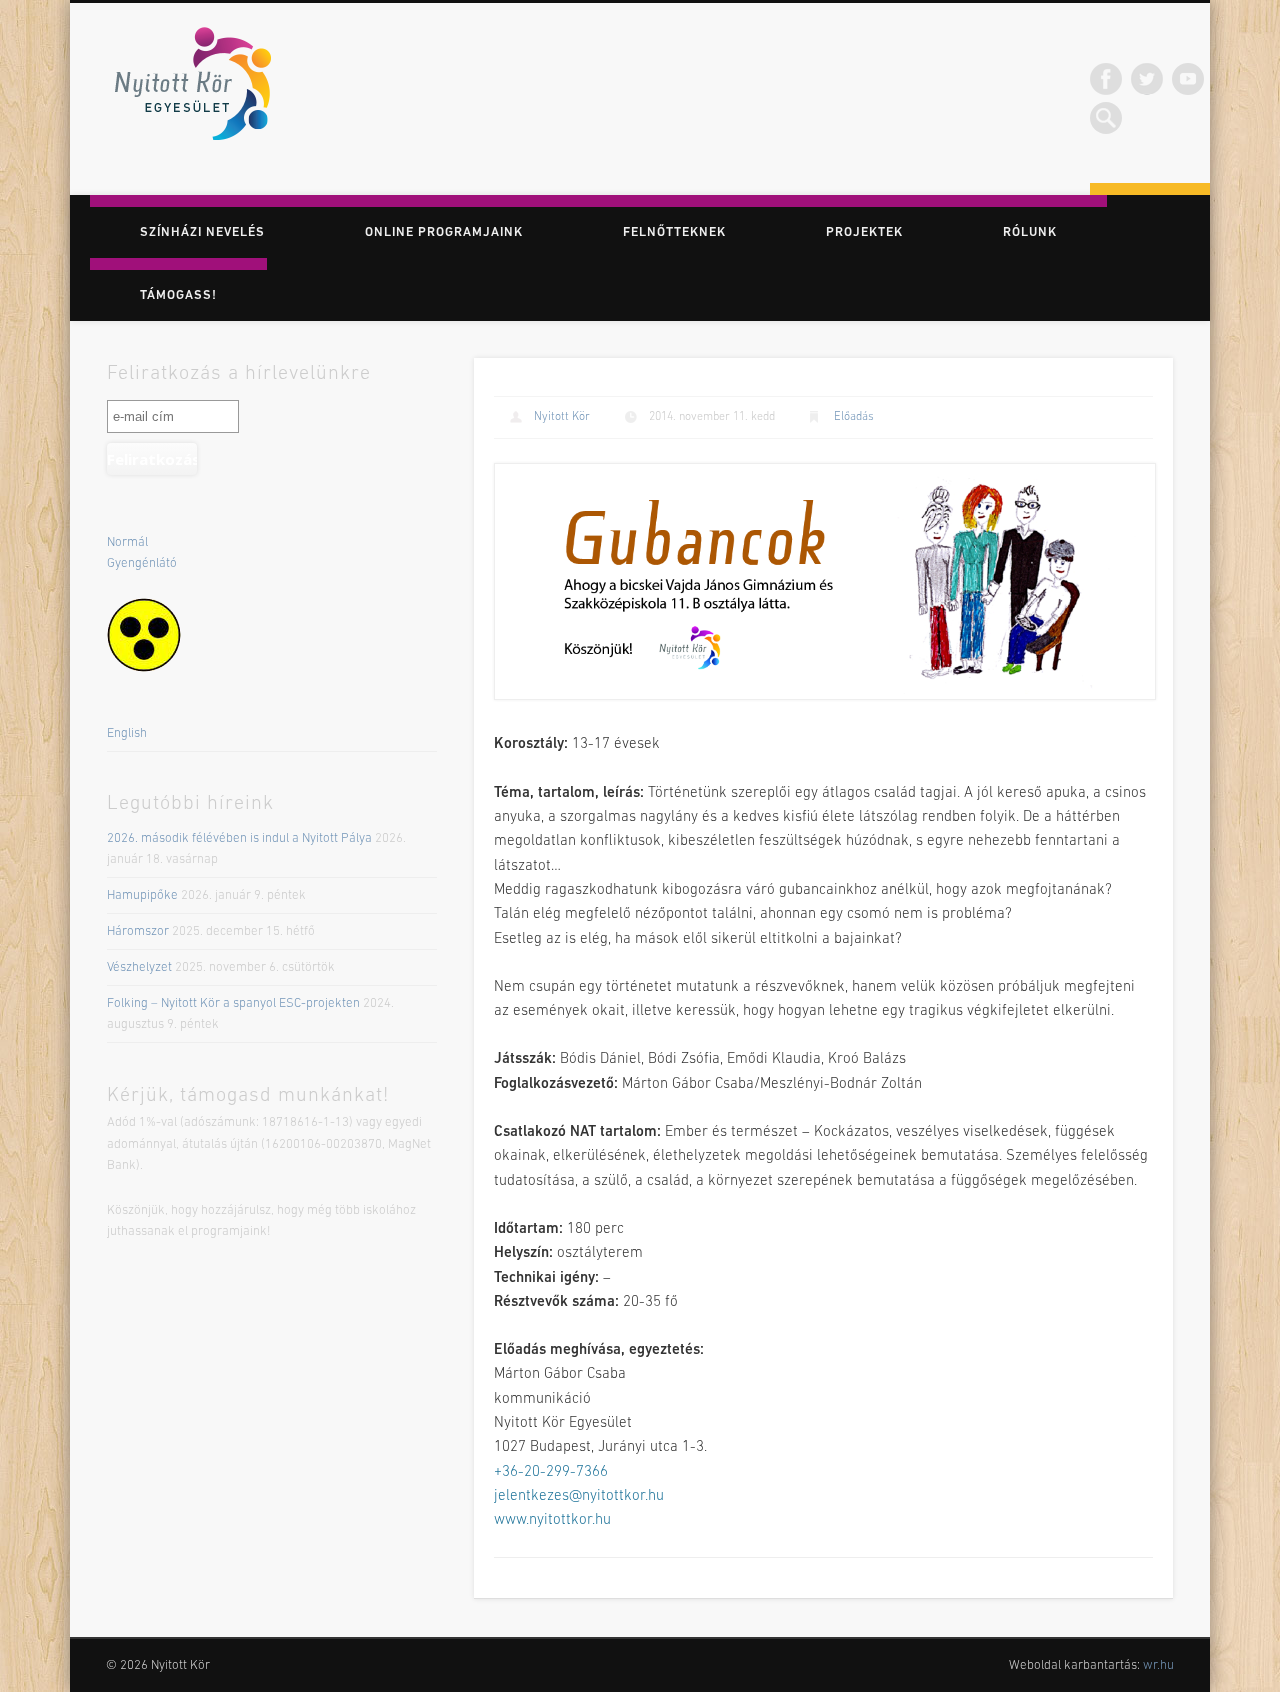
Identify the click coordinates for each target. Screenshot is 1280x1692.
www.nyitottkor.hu (552, 1520)
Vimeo (1188, 79)
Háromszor (138, 931)
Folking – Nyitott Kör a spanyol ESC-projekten (233, 1003)
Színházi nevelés (202, 232)
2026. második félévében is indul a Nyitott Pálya (239, 838)
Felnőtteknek (674, 232)
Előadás (854, 417)
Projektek (864, 232)
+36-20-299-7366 (551, 1472)
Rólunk (1030, 232)
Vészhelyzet (139, 967)
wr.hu (1158, 1665)
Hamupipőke (142, 895)
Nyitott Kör (562, 417)
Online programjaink (444, 232)
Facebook (1106, 79)
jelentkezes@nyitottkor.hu (579, 1496)
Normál (127, 542)
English (127, 733)
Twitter (1147, 79)
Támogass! (178, 295)
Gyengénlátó (142, 563)
